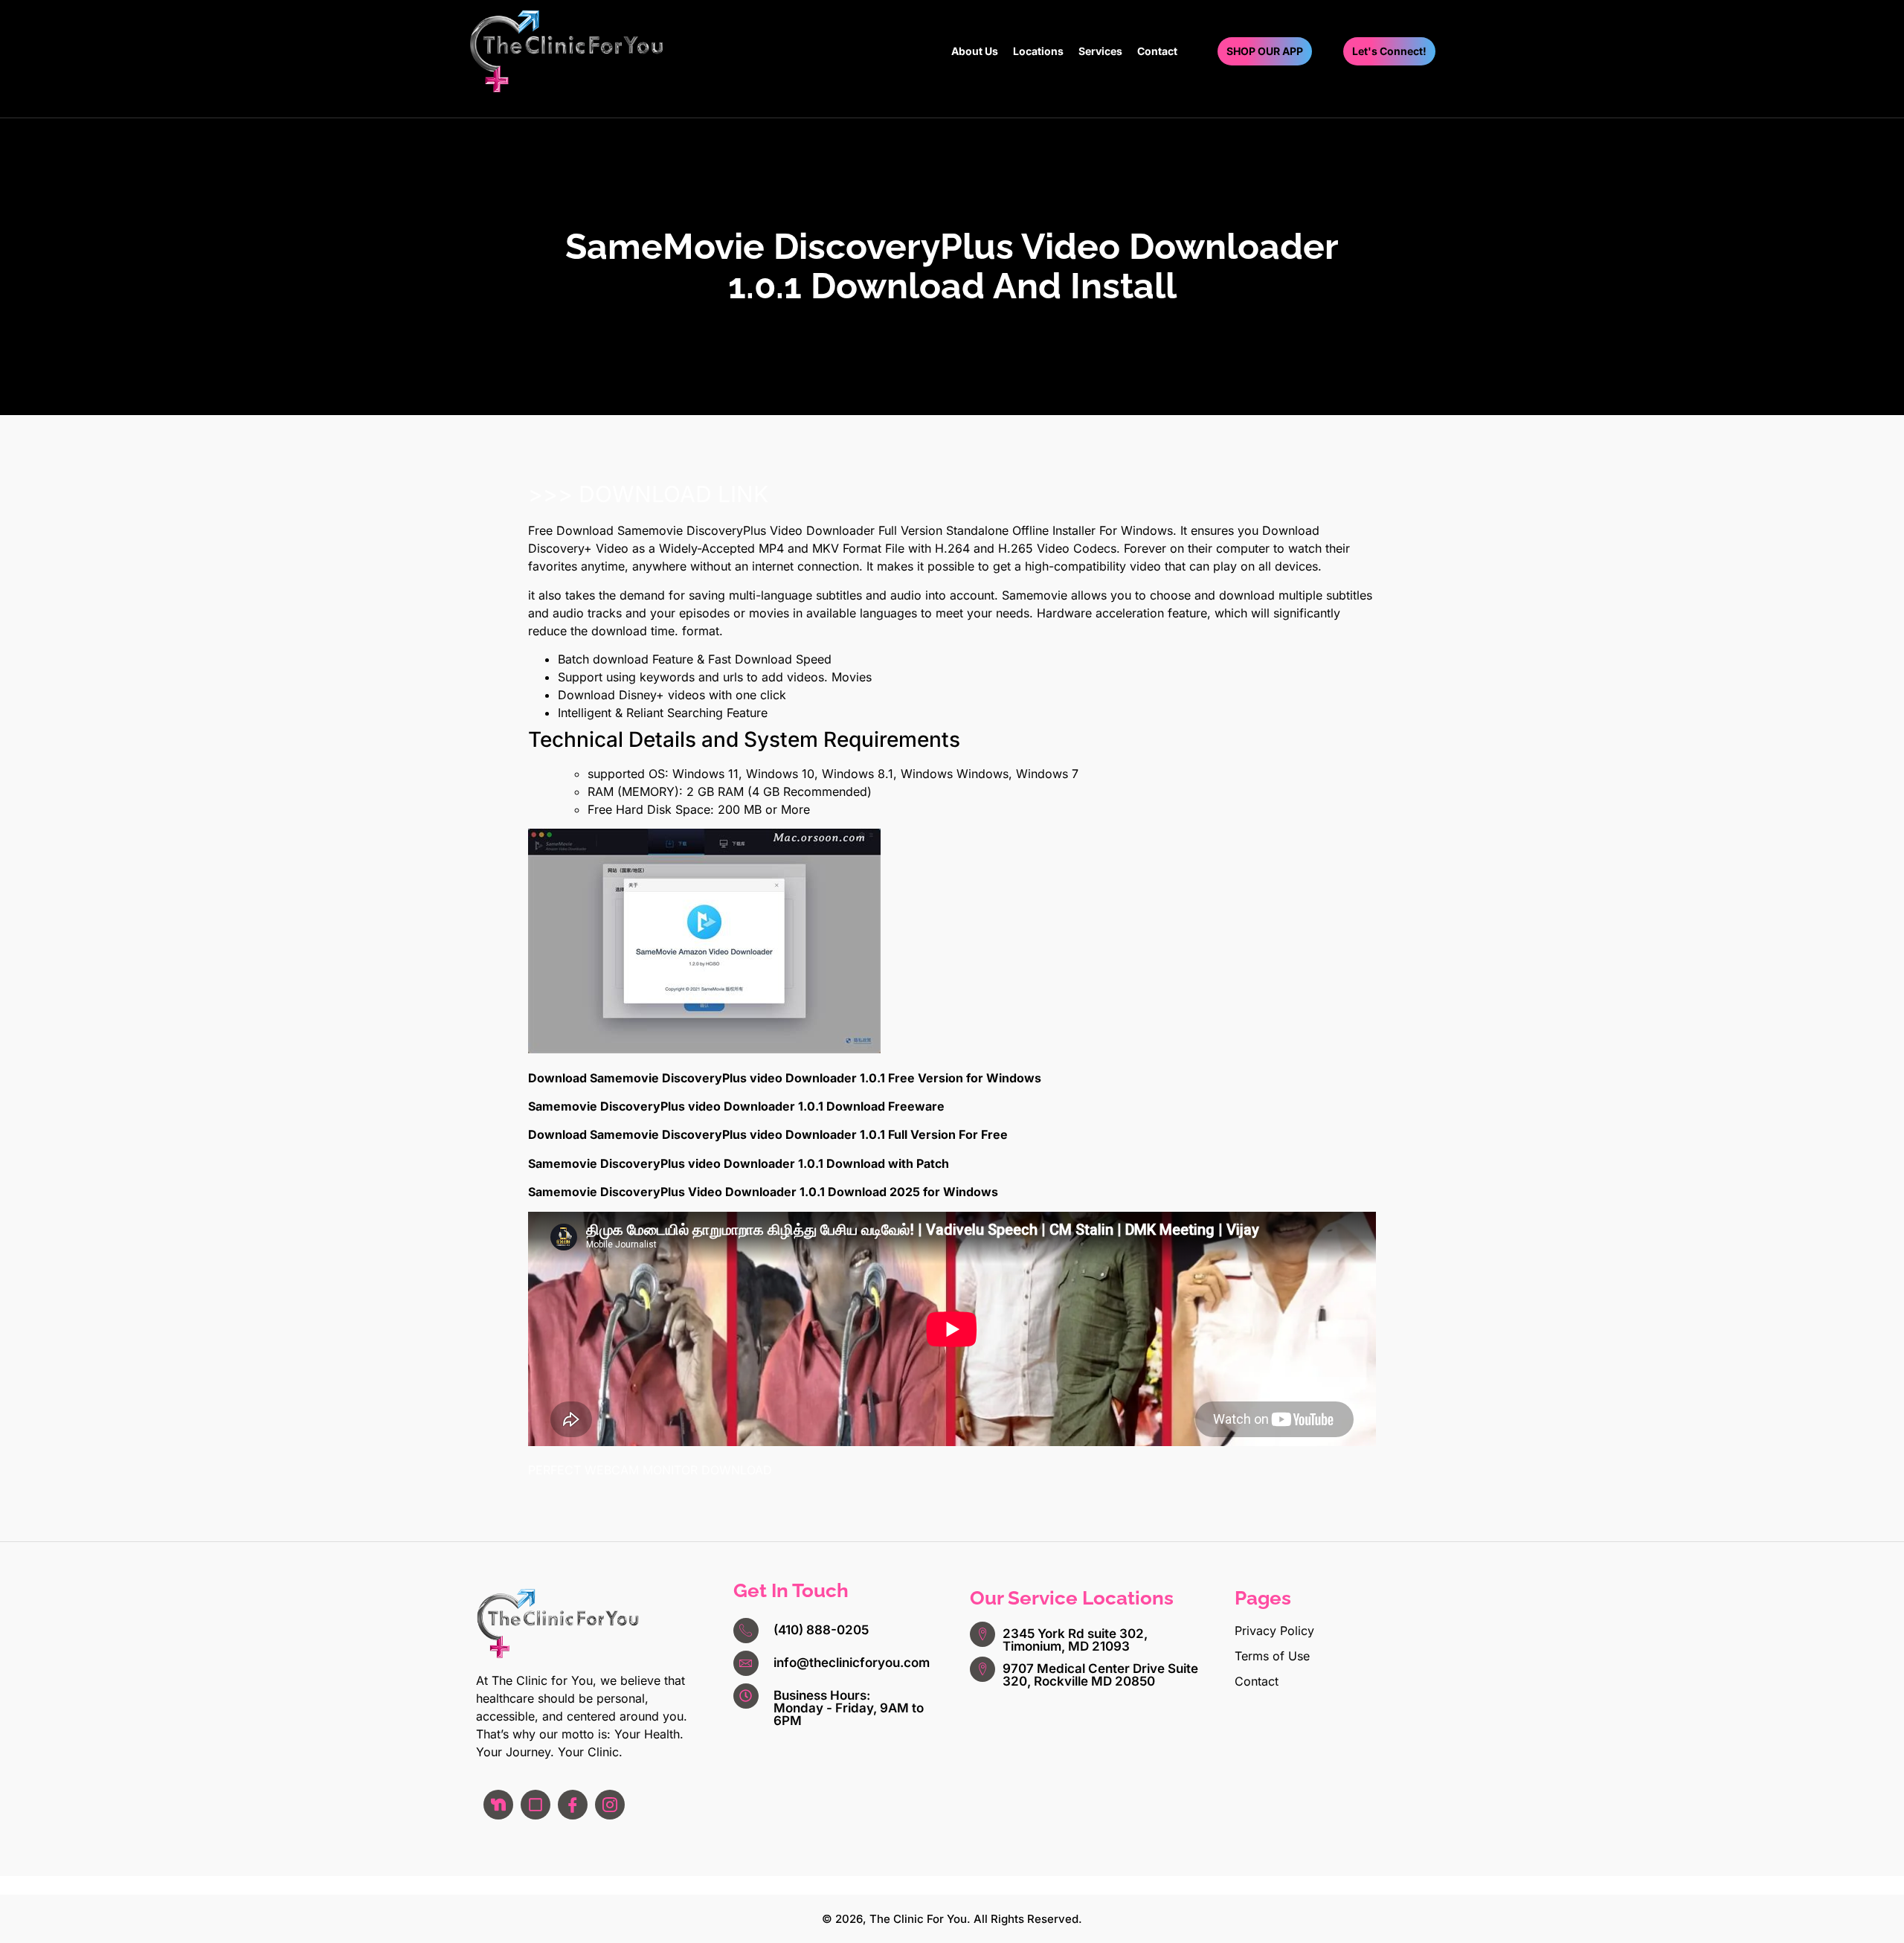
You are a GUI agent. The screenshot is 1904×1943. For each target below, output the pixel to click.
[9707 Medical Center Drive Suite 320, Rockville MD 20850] (982, 1669)
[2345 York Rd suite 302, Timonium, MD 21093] (982, 1634)
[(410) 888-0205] (746, 1631)
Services (1100, 51)
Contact (1157, 51)
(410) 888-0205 (821, 1630)
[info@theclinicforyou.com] (746, 1663)
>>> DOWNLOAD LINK (648, 494)
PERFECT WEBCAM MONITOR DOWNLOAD (650, 1470)
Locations (1038, 51)
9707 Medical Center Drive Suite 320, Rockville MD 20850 (1100, 1675)
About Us (975, 51)
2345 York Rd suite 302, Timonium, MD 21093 (1075, 1640)
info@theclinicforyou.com (852, 1663)
